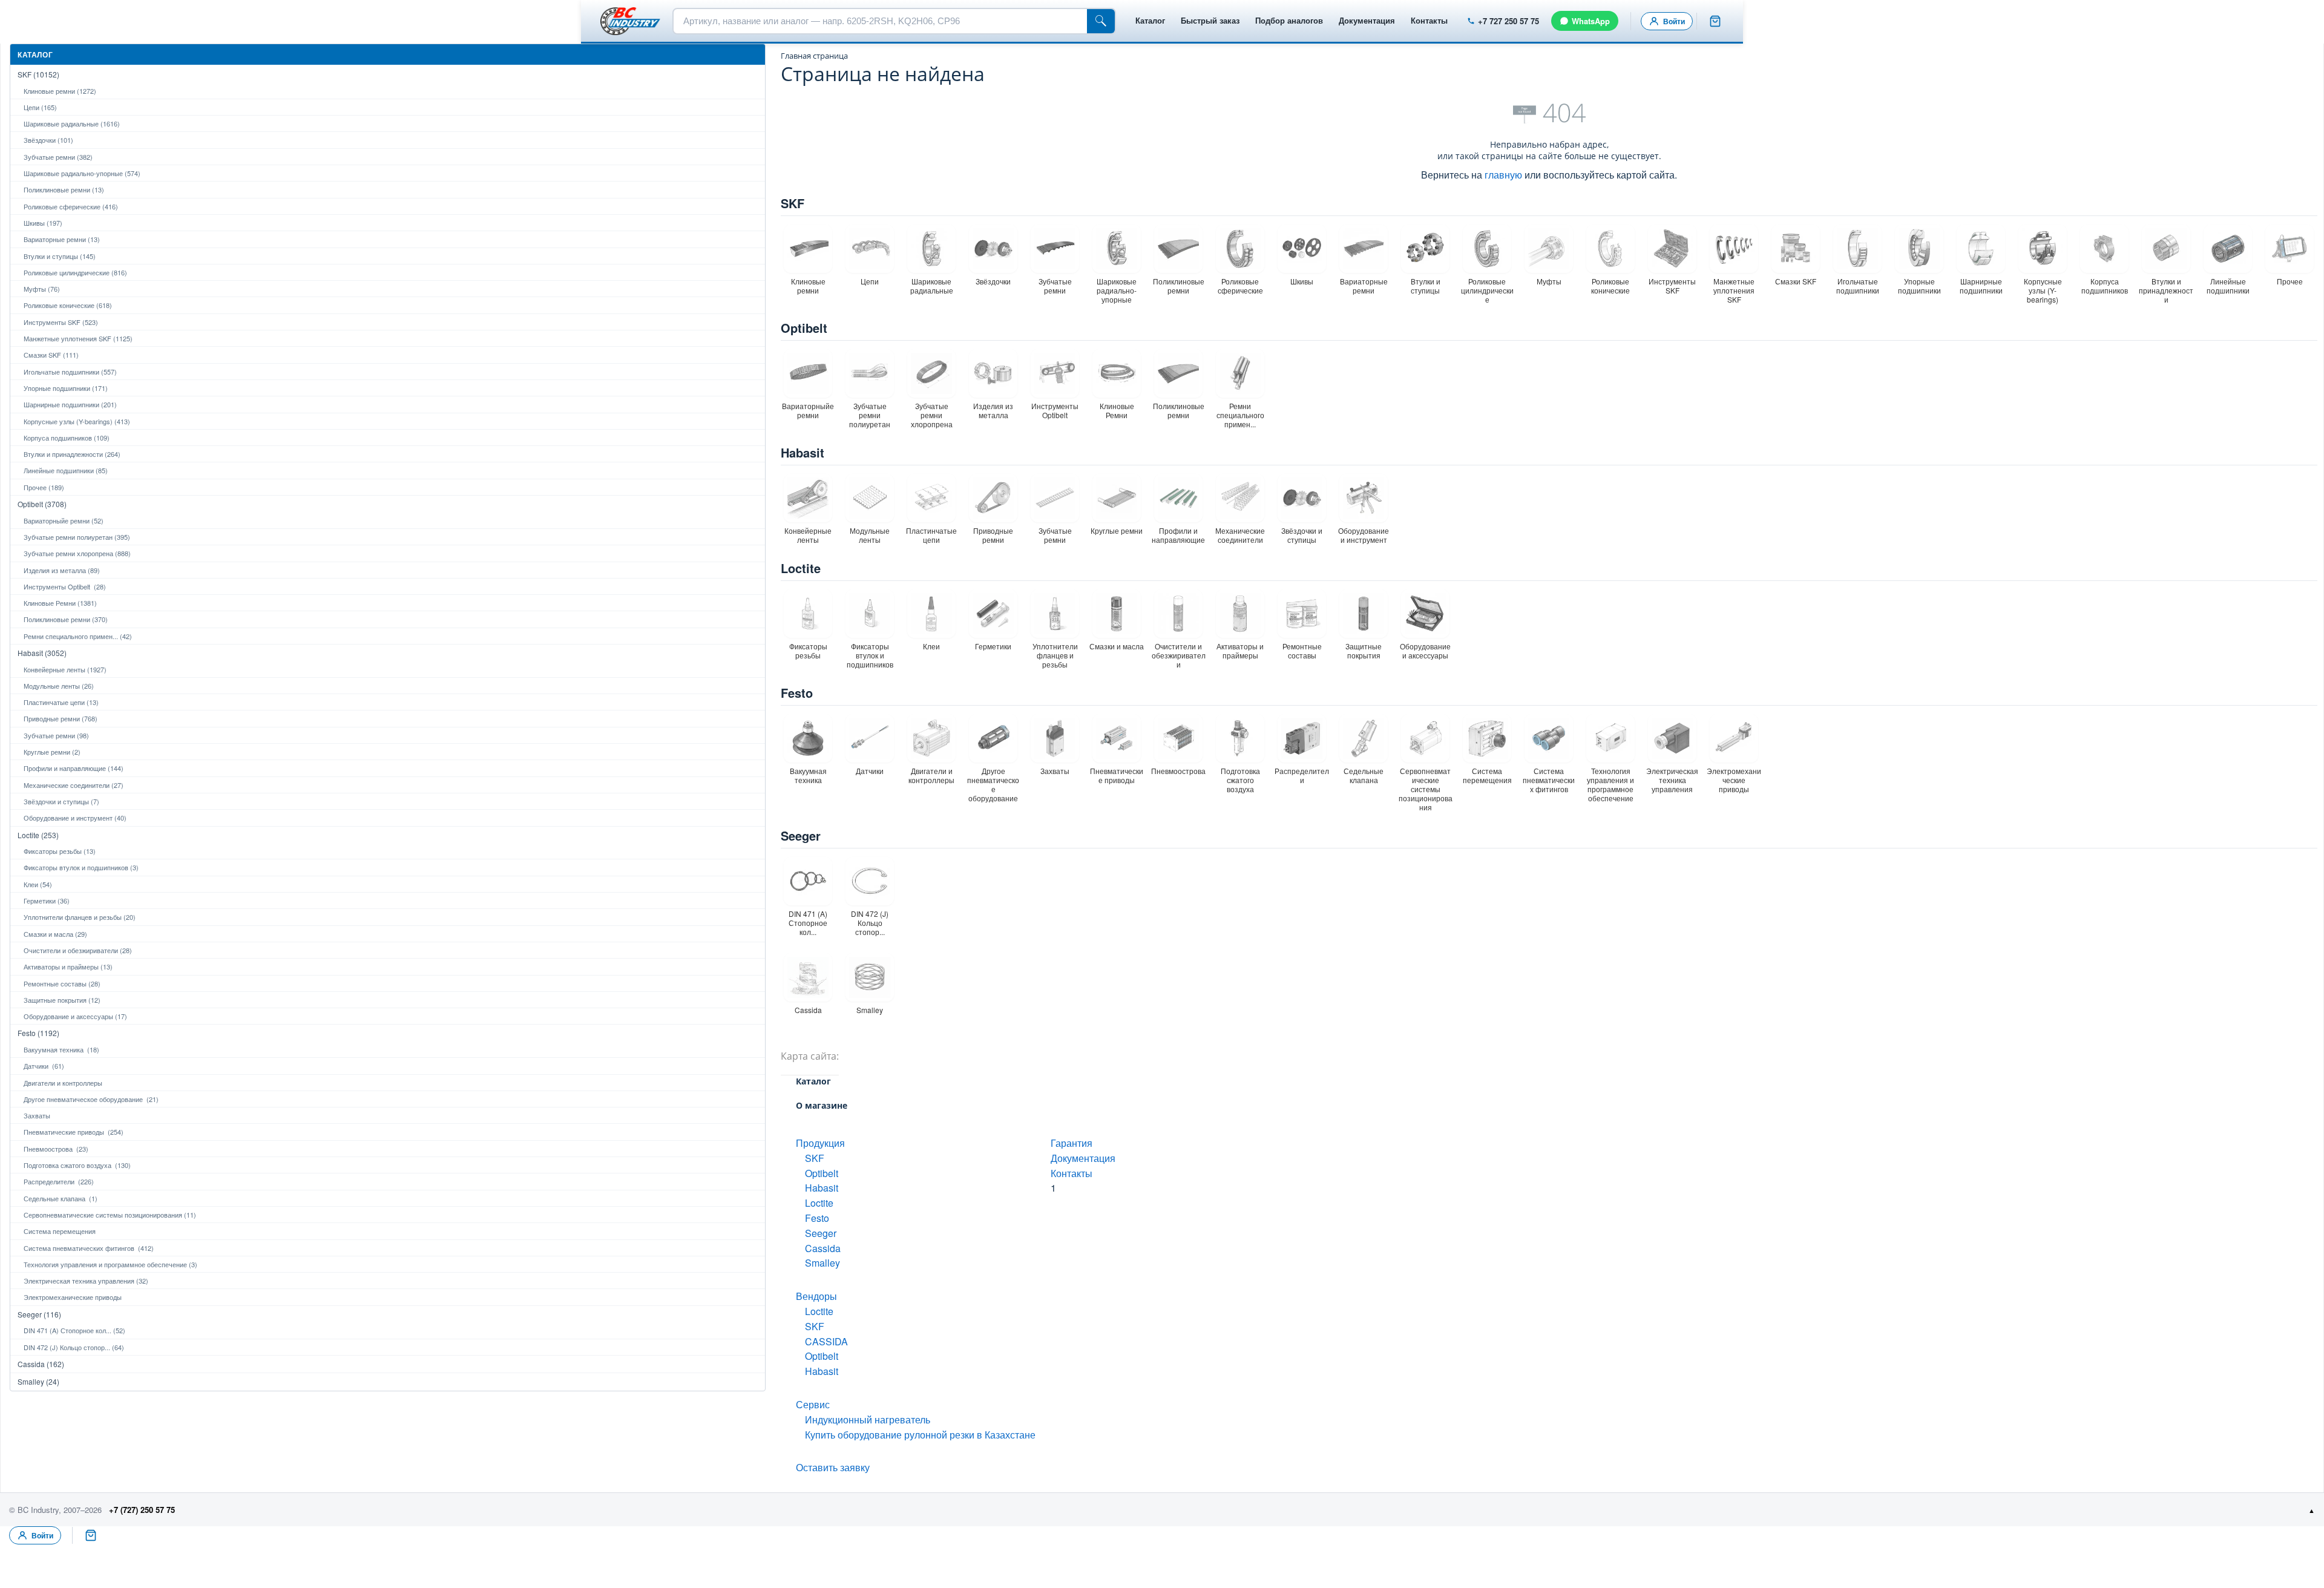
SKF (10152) (38, 74)
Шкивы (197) (43, 223)
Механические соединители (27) (74, 785)
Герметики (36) (47, 901)
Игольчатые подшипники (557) (70, 372)
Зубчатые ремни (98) (56, 735)
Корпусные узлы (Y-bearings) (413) (77, 421)
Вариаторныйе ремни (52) (64, 520)
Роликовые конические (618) (68, 305)
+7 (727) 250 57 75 (142, 1510)
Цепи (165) (40, 107)
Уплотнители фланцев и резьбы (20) (80, 917)
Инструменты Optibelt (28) (65, 586)
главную (1503, 175)
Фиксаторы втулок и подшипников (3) (81, 867)
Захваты (37, 1115)
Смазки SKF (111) (51, 355)
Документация (1367, 20)
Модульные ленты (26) (59, 686)
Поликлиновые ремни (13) (64, 189)
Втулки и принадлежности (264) (72, 454)
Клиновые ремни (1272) (60, 91)
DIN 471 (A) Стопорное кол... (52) (74, 1330)
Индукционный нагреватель (868, 1419)
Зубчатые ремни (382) (58, 157)
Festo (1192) (38, 1033)
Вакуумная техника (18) (61, 1049)
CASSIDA (826, 1341)
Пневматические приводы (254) (74, 1132)
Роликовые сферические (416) (71, 206)
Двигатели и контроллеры (63, 1083)
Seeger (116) (39, 1314)
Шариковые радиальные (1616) (72, 123)
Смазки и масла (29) (55, 934)
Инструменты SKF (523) (61, 322)
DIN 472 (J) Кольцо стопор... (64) (74, 1347)
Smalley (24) (38, 1381)
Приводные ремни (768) (61, 718)
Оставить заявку (833, 1467)
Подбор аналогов (1289, 20)
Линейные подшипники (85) (66, 470)
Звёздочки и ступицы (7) (61, 801)
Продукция (820, 1143)
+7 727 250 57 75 (1508, 21)
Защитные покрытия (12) (62, 1000)
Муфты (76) (42, 289)
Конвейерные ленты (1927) (65, 669)
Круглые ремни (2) (52, 752)
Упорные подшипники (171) (66, 388)
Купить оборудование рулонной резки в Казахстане (920, 1435)
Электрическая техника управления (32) (86, 1281)
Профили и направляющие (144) (74, 768)
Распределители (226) (59, 1181)
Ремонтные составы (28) (62, 983)
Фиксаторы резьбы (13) (60, 851)
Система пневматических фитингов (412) (89, 1248)
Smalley (822, 1263)
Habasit (803, 452)
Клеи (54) (38, 884)
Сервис (813, 1404)
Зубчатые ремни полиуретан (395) (77, 537)
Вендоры (816, 1296)
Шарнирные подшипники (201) (70, 404)
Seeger (801, 835)
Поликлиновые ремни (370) (66, 619)
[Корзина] (1715, 21)
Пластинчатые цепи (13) (61, 702)
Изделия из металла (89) (62, 570)
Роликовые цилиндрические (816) (75, 272)
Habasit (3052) (42, 653)
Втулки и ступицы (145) (60, 256)
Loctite (801, 568)
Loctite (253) (38, 835)
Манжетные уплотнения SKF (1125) (78, 338)
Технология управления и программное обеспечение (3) (110, 1264)
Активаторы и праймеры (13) (68, 966)
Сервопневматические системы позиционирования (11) (110, 1215)
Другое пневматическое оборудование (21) (91, 1099)
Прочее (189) (44, 487)
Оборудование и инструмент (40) (75, 818)
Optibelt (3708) (42, 504)
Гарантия (1072, 1143)
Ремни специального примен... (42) (78, 636)
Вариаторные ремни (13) (62, 239)
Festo (797, 693)
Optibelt (804, 328)
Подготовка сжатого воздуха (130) (77, 1165)
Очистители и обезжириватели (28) (78, 950)
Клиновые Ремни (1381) (60, 603)
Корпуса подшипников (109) (67, 438)
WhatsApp (1591, 21)
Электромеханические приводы (73, 1297)
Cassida (823, 1248)
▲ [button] (2312, 1510)
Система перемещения (60, 1231)
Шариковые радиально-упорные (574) (82, 173)
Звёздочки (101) (48, 140)
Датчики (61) (44, 1066)
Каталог (1150, 20)
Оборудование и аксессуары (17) (75, 1016)
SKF (793, 203)
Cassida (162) (41, 1364)
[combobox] (880, 21)
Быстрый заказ (1210, 20)
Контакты (1429, 20)
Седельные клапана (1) (61, 1198)
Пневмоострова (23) (56, 1149)
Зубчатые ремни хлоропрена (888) (77, 553)
